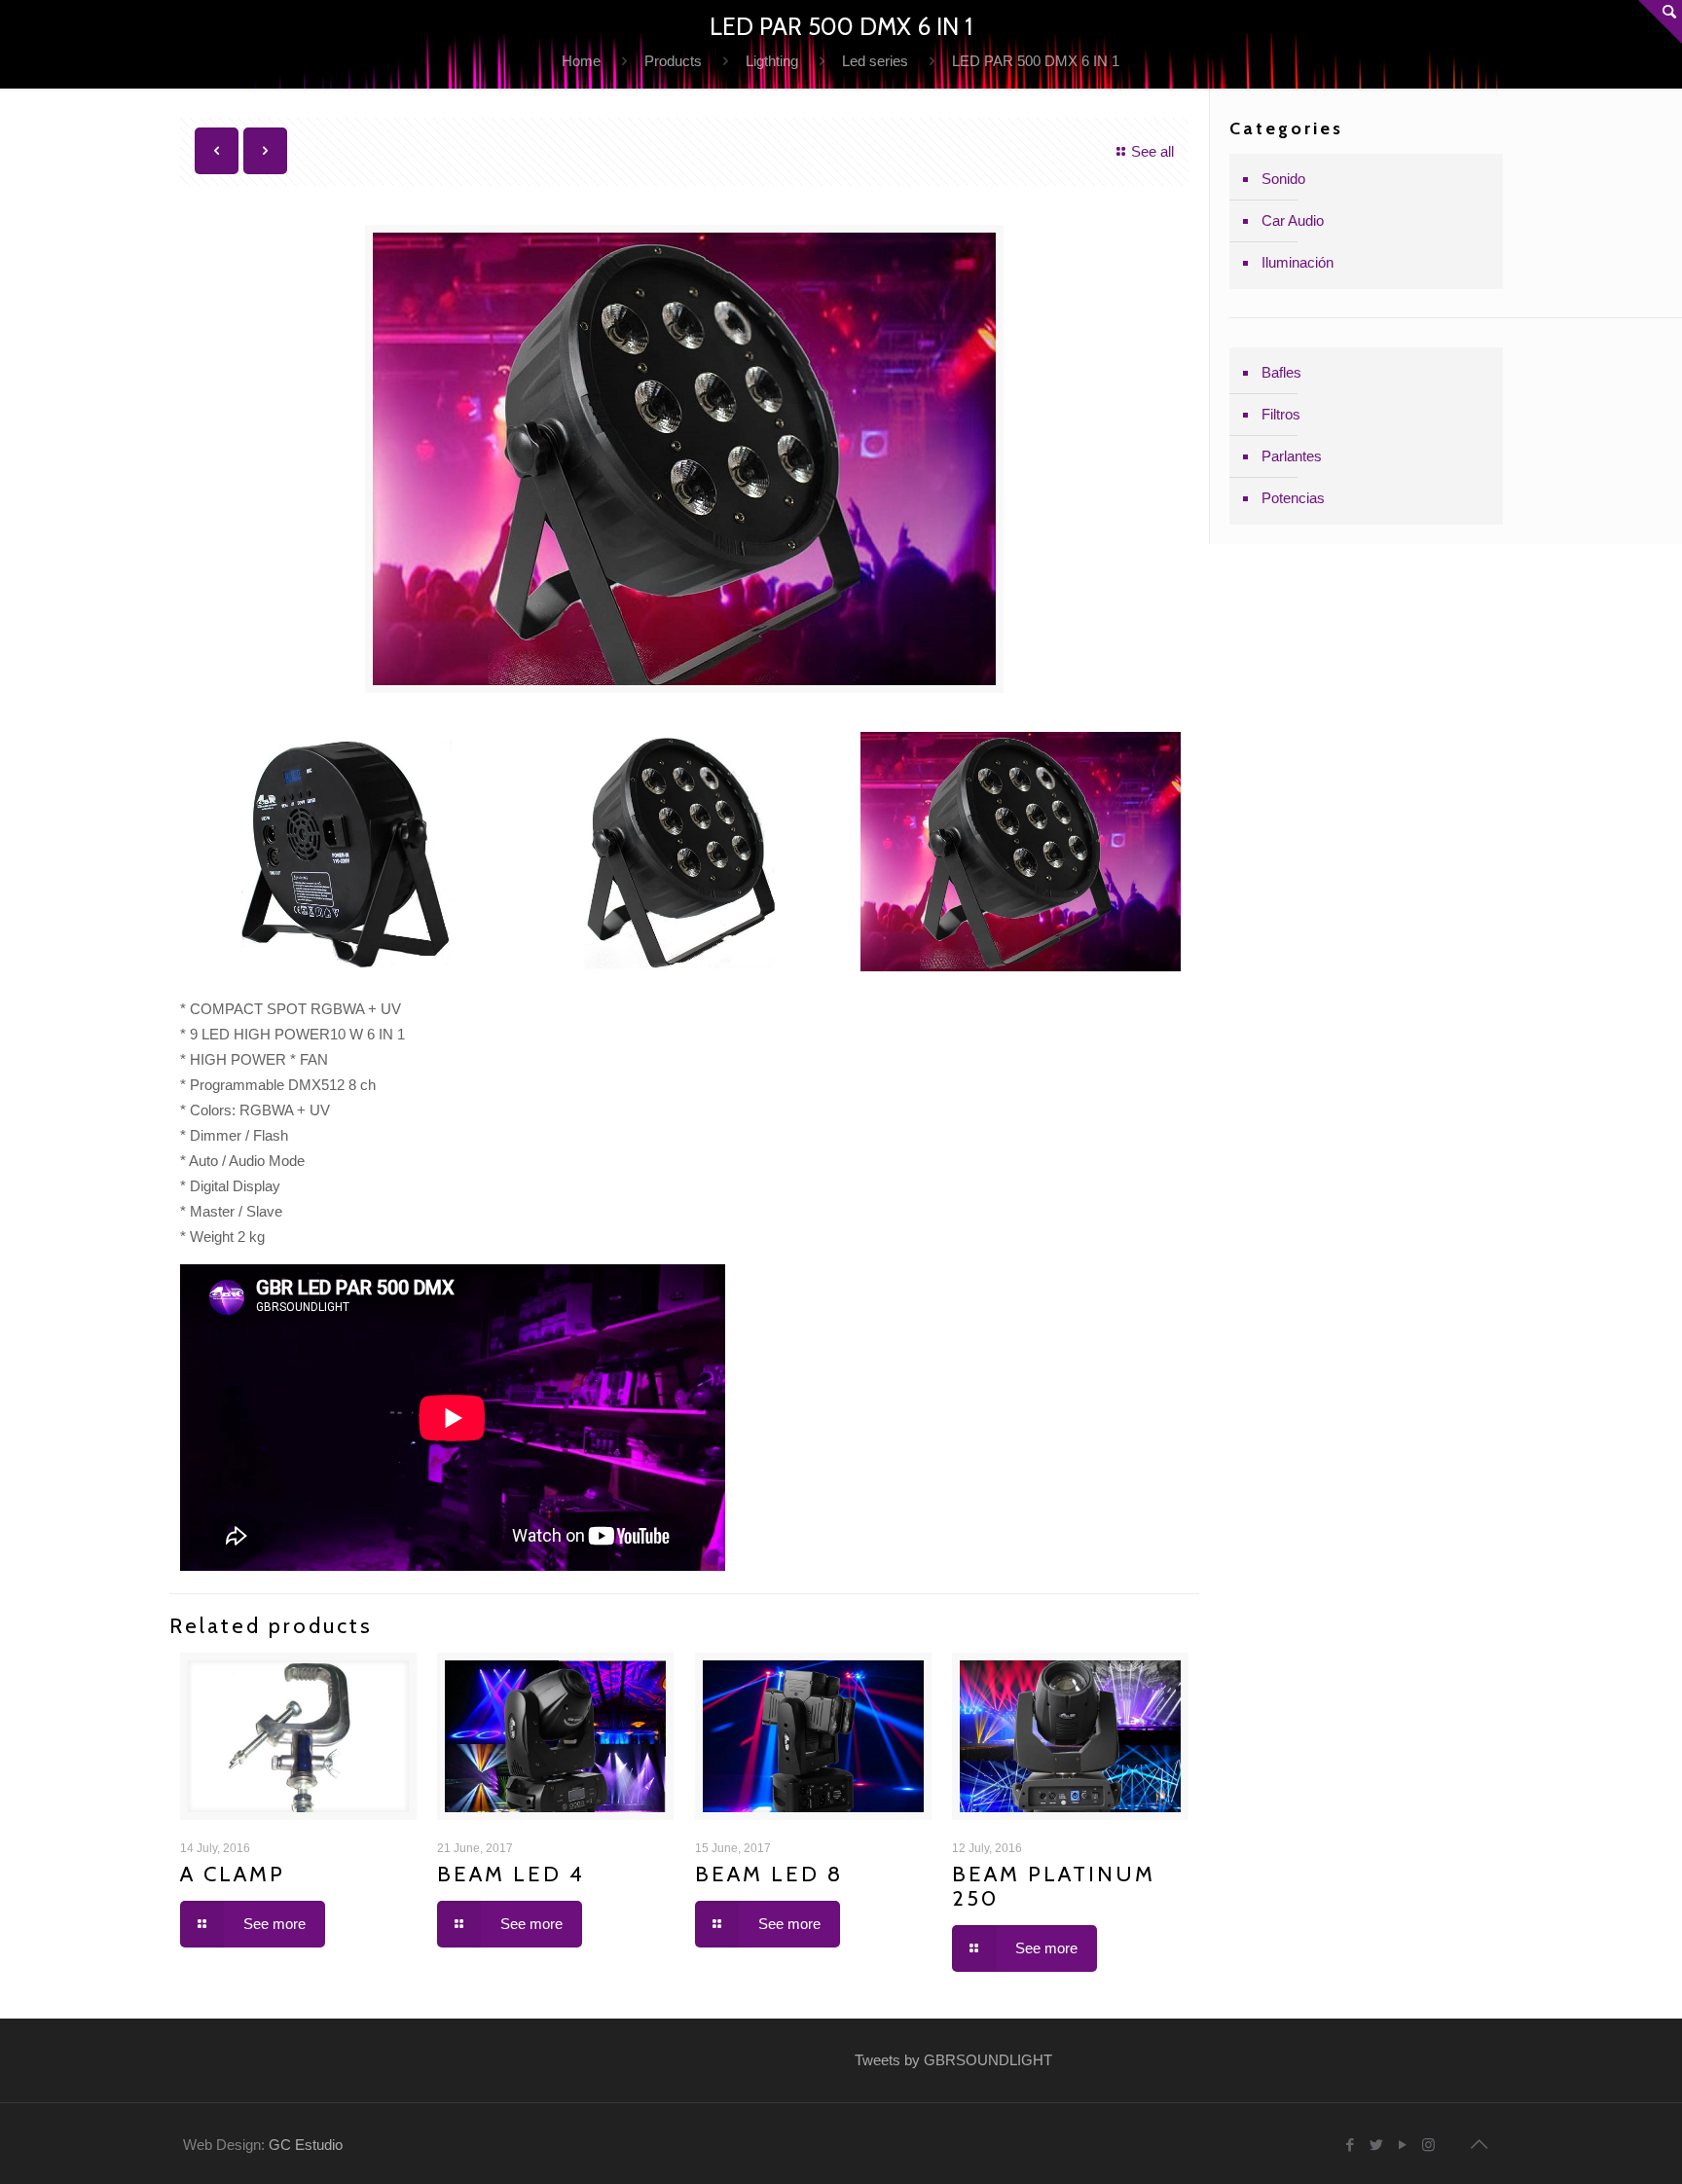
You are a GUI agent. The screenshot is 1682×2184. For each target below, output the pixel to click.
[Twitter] (1376, 2145)
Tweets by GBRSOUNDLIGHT (953, 2060)
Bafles (1281, 372)
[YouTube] (1402, 2145)
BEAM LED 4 (511, 1874)
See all (1152, 151)
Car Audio (1293, 220)
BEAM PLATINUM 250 (1054, 1886)
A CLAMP (233, 1874)
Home (581, 61)
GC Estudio (306, 2145)
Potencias (1293, 498)
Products (673, 61)
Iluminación (1298, 262)
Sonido (1283, 179)
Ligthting (772, 61)
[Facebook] (1350, 2145)
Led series (875, 61)
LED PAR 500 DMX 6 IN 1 (1036, 61)
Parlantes (1292, 456)
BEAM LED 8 (769, 1874)
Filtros (1281, 414)
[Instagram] (1428, 2145)
